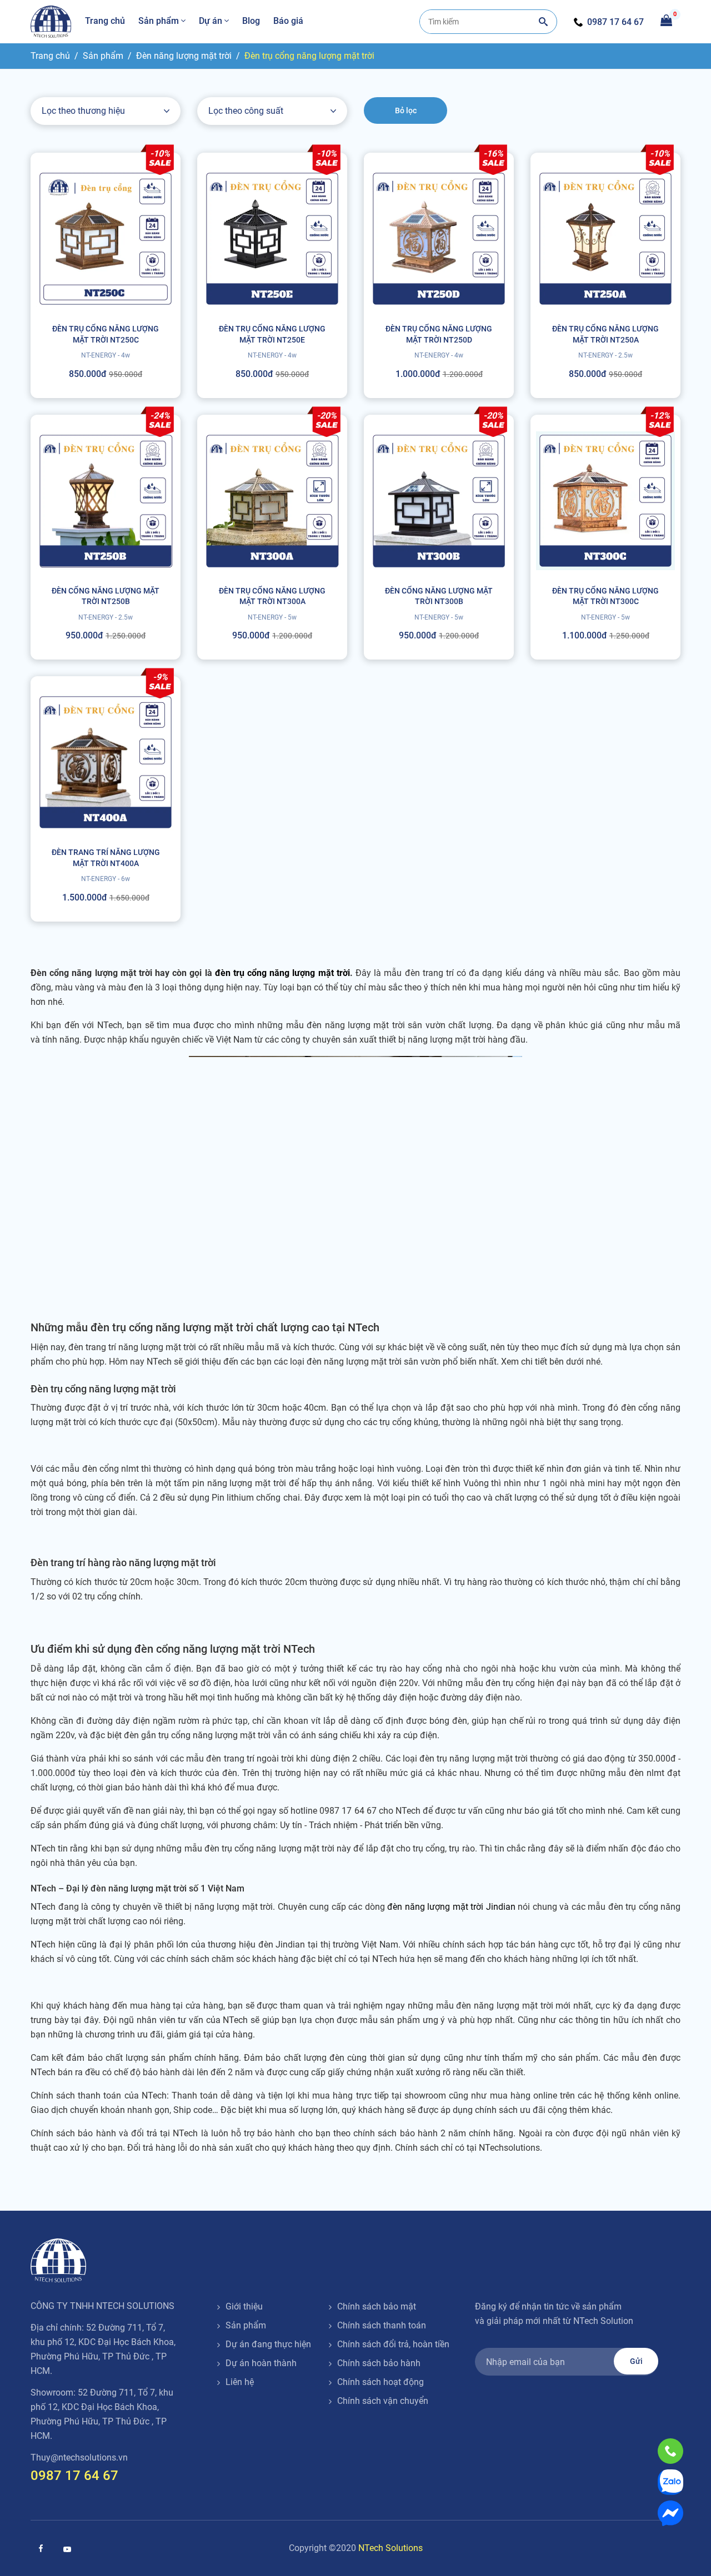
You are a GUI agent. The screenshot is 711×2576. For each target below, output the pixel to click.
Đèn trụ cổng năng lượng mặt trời (309, 56)
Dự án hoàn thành (261, 2363)
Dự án (211, 21)
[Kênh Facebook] (41, 2548)
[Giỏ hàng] (666, 19)
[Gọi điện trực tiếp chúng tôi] (670, 2451)
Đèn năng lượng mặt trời (184, 56)
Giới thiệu (244, 2306)
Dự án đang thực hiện (268, 2344)
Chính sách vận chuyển (383, 2401)
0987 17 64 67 (615, 22)
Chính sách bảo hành (379, 2363)
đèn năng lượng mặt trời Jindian (451, 1907)
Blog (251, 21)
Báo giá (288, 21)
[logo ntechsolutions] (51, 22)
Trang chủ (105, 21)
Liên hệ (240, 2382)
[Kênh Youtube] (67, 2549)
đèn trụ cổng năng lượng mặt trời (282, 973)
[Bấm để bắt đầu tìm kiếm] (543, 22)
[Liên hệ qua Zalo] (670, 2482)
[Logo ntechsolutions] (58, 2260)
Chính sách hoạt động (380, 2382)
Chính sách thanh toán (382, 2325)
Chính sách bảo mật (377, 2306)
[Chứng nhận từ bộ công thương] (517, 2404)
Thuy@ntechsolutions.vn (79, 2457)
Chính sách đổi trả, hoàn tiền (393, 2344)
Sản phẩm (159, 21)
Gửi (636, 2361)
